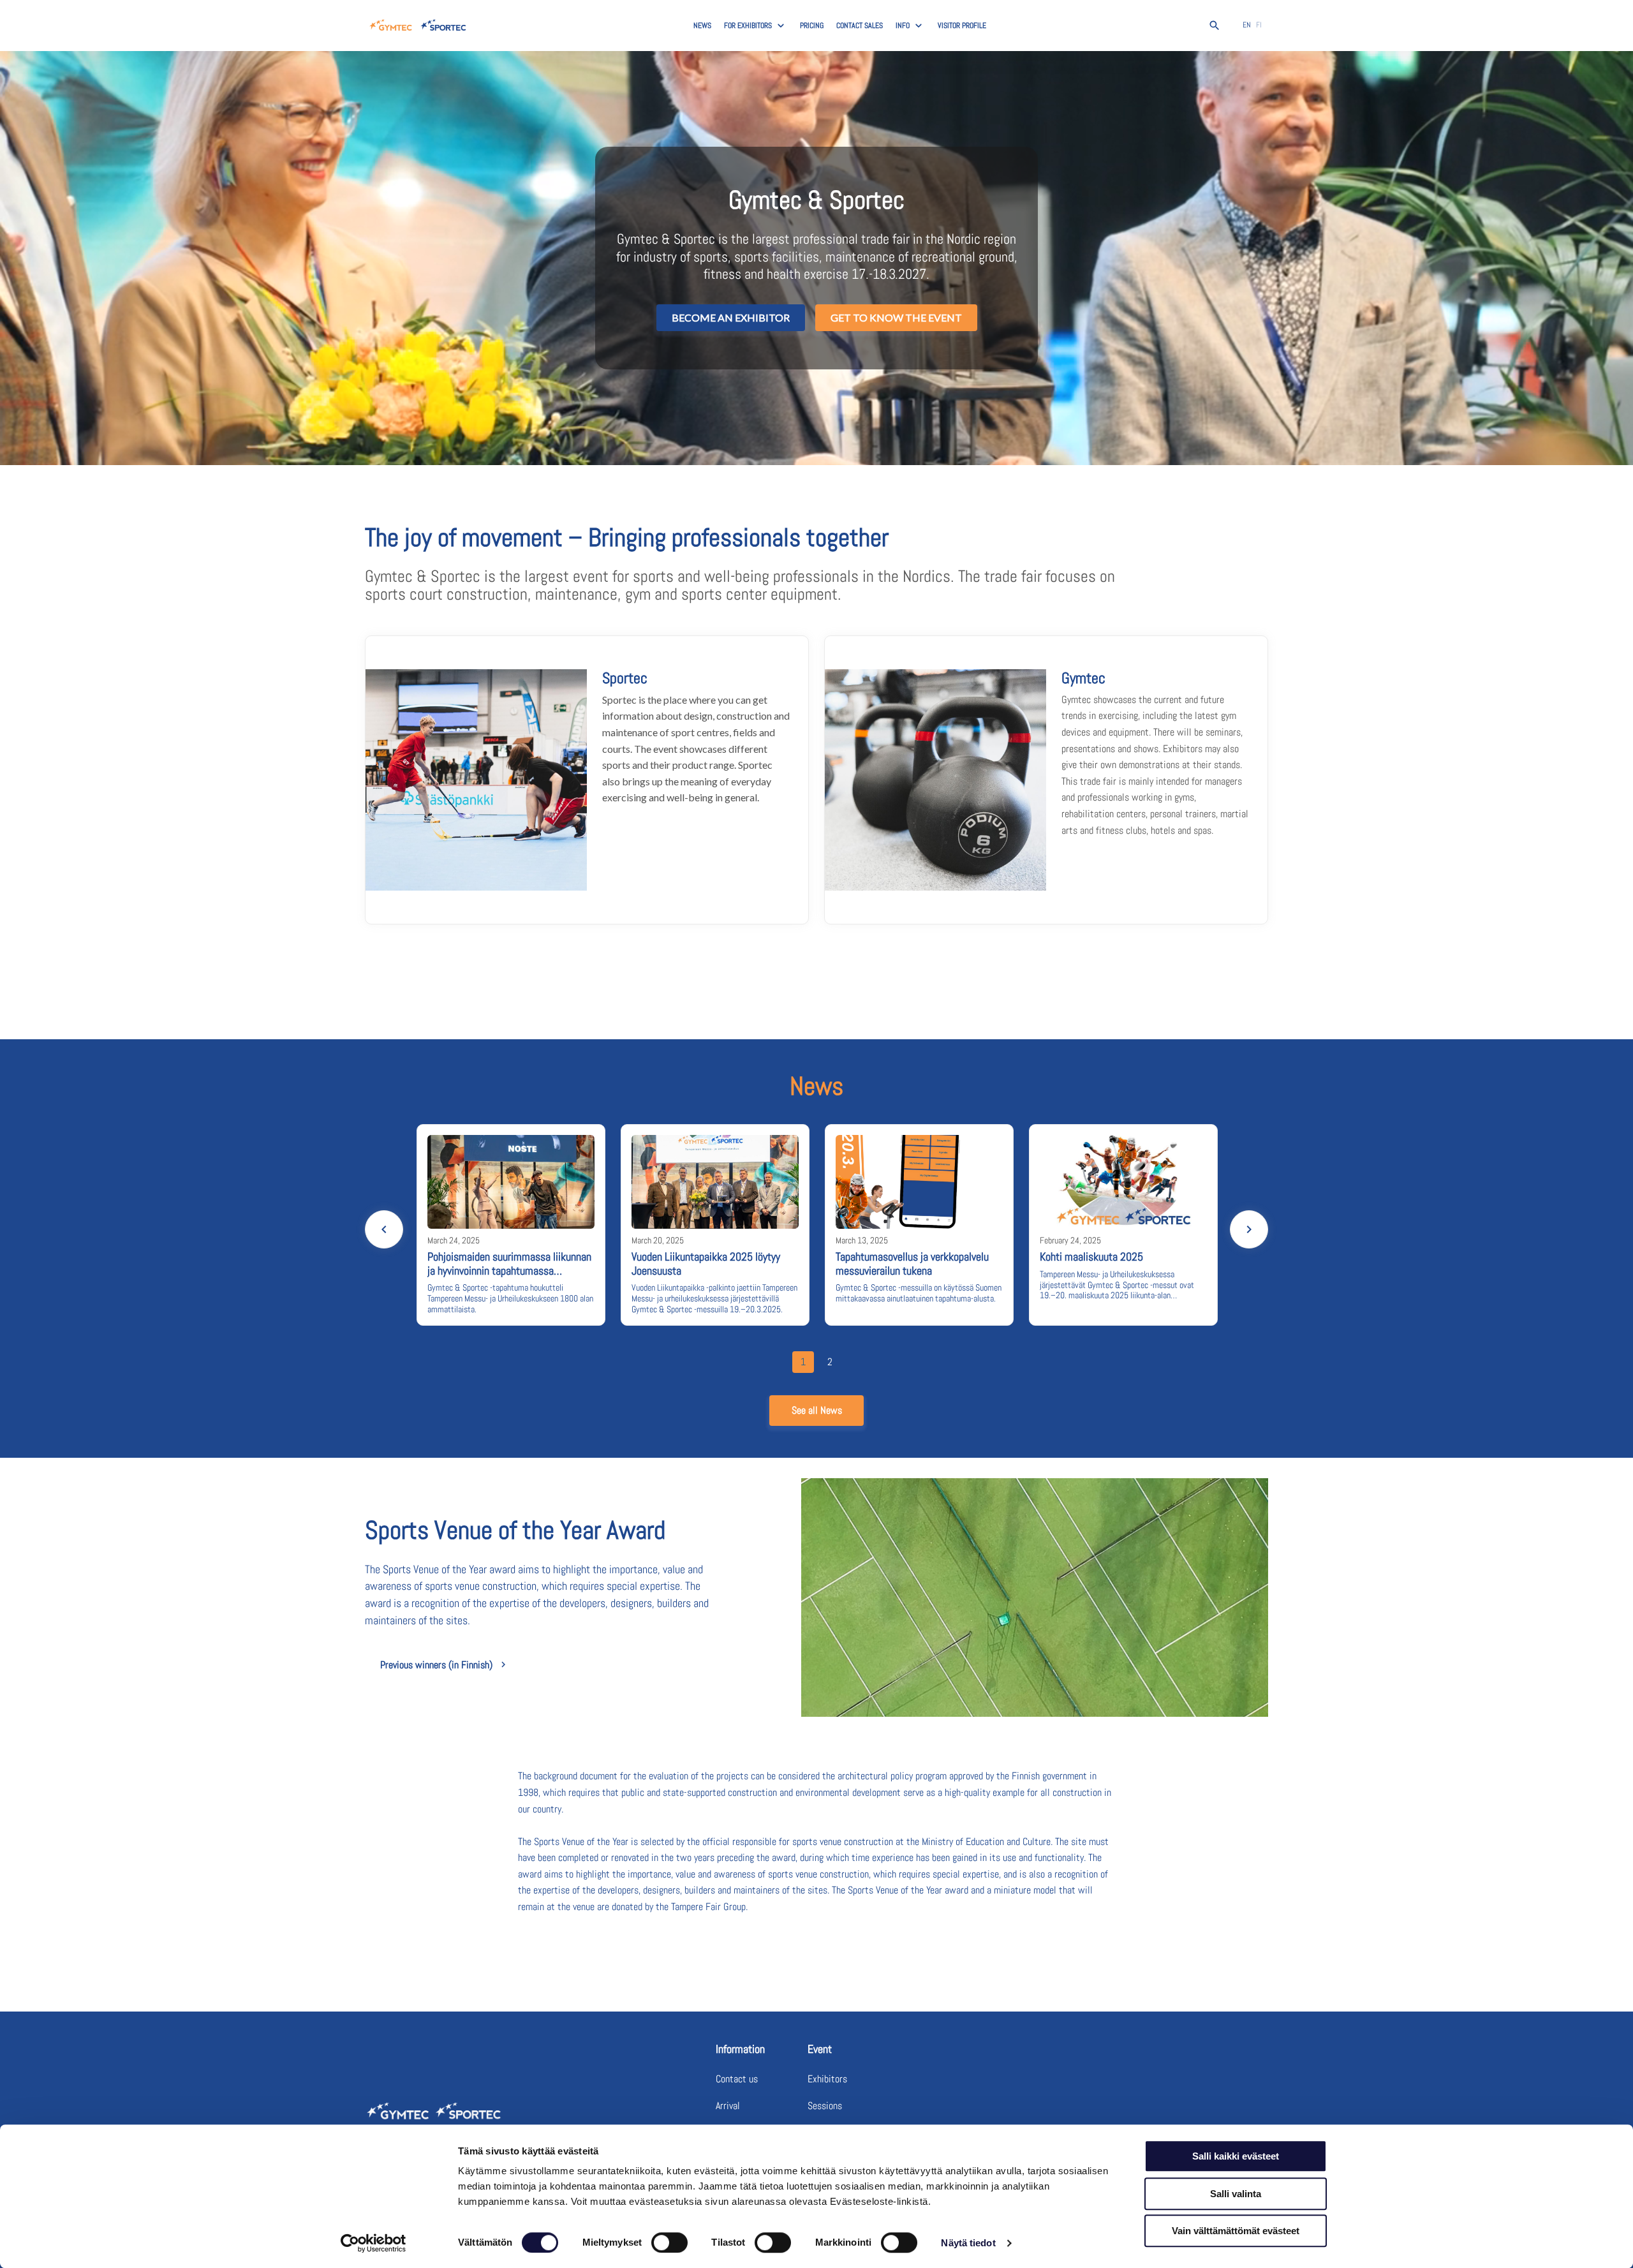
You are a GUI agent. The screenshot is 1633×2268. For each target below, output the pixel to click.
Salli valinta (1236, 2194)
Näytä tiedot (968, 2243)
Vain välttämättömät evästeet (1236, 2231)
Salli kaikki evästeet (1236, 2156)
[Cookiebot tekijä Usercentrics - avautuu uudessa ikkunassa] (373, 2243)
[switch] (669, 2242)
